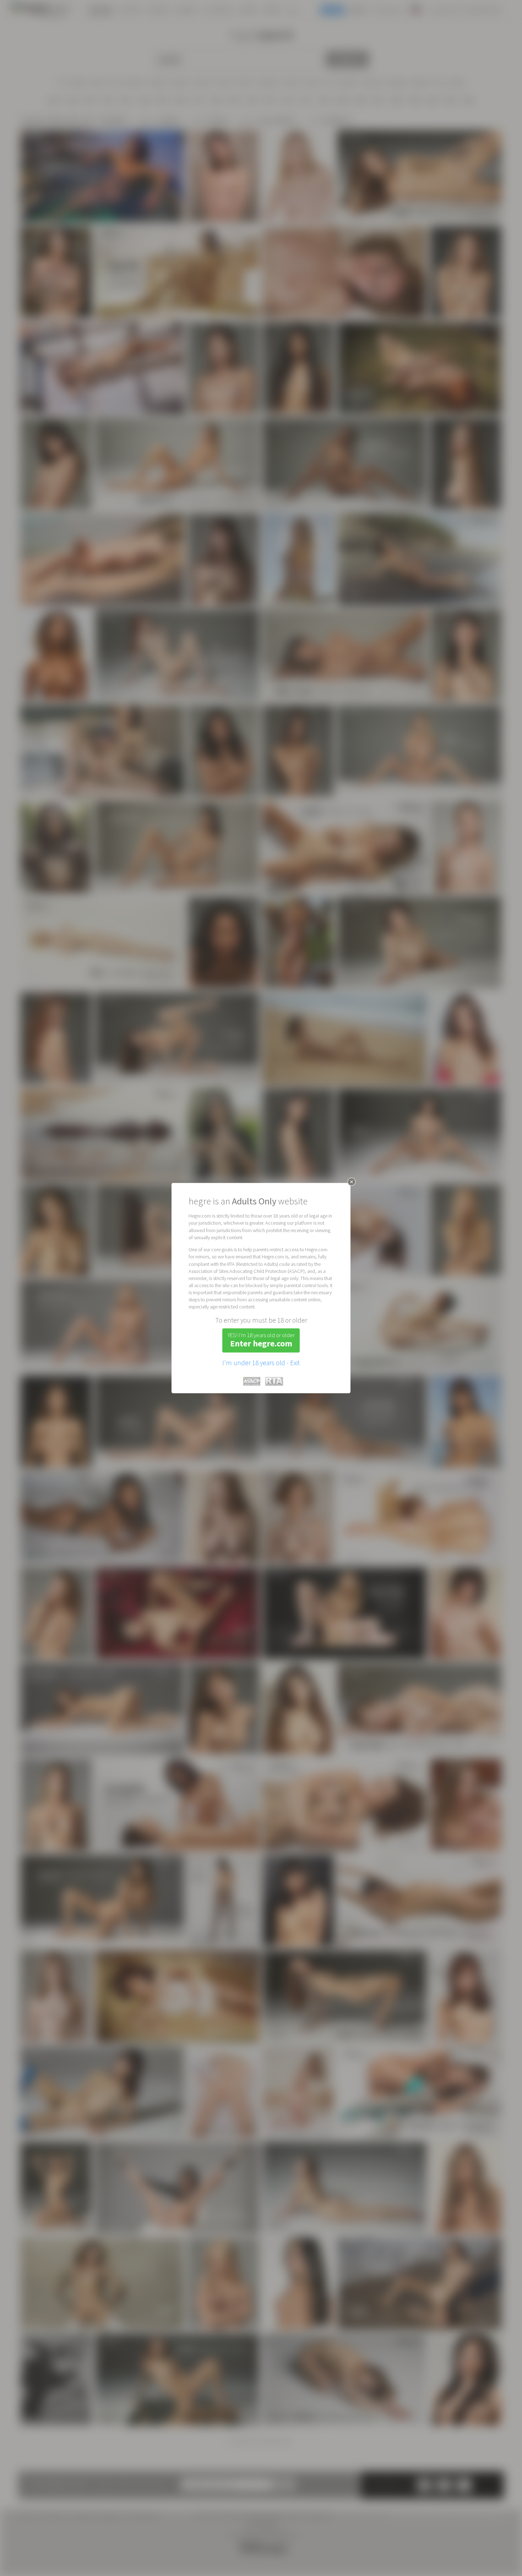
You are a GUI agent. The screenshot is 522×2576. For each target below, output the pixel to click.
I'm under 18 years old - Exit (261, 1363)
